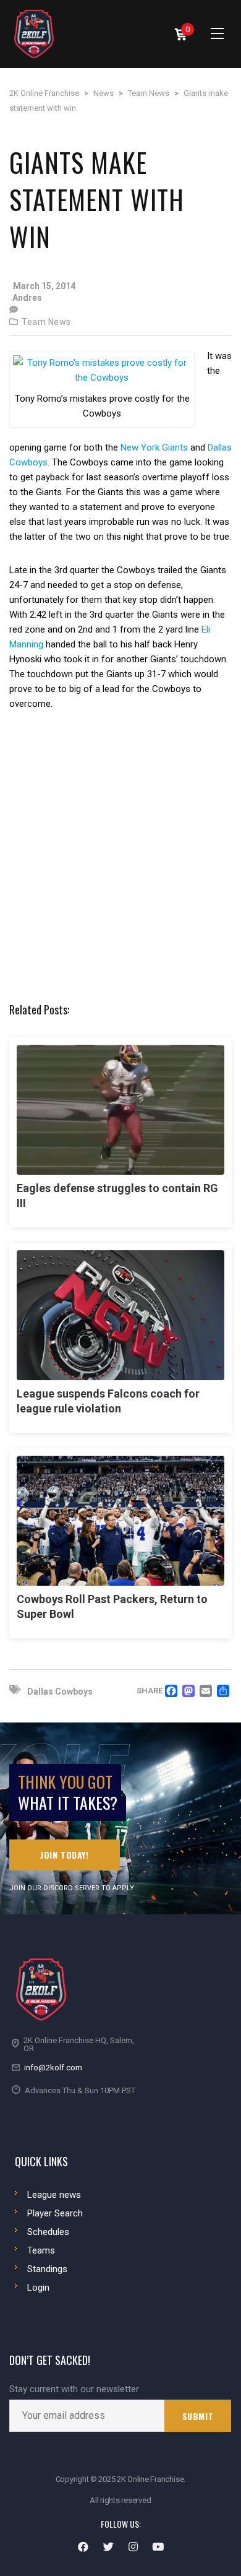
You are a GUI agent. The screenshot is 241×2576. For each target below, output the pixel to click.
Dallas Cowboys (60, 1692)
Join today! (65, 1855)
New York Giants (154, 447)
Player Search (55, 2213)
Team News (46, 322)
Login (38, 2288)
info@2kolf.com (53, 2068)
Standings (47, 2269)
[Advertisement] (120, 856)
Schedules (48, 2232)
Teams (41, 2250)
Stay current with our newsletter (74, 2389)
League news (54, 2195)
